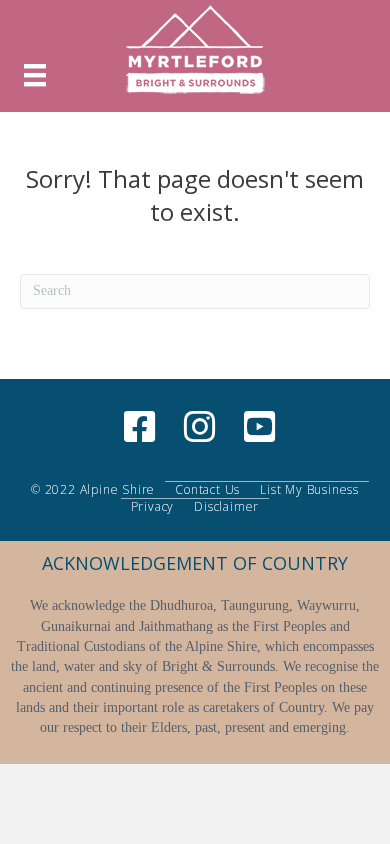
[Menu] (35, 75)
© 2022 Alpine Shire (93, 490)
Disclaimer (226, 507)
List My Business (309, 490)
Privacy (153, 507)
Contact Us (207, 490)
